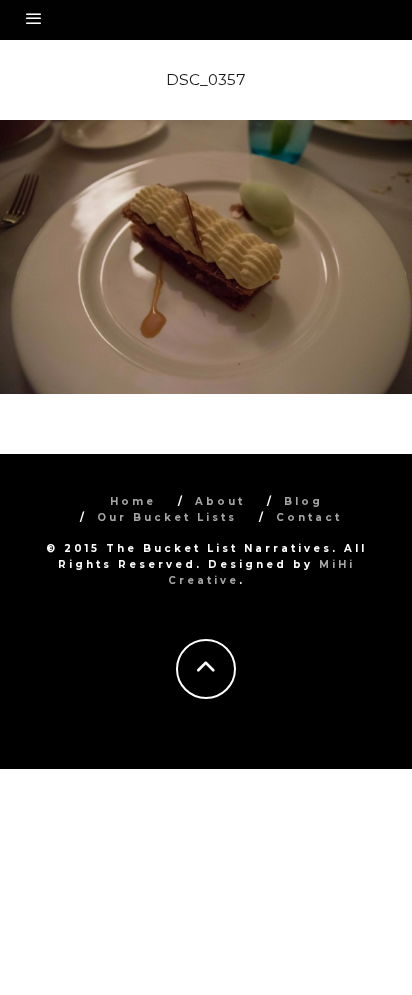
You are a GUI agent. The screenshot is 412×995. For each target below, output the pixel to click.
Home (133, 501)
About (220, 501)
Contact (309, 517)
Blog (303, 501)
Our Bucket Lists (167, 517)
